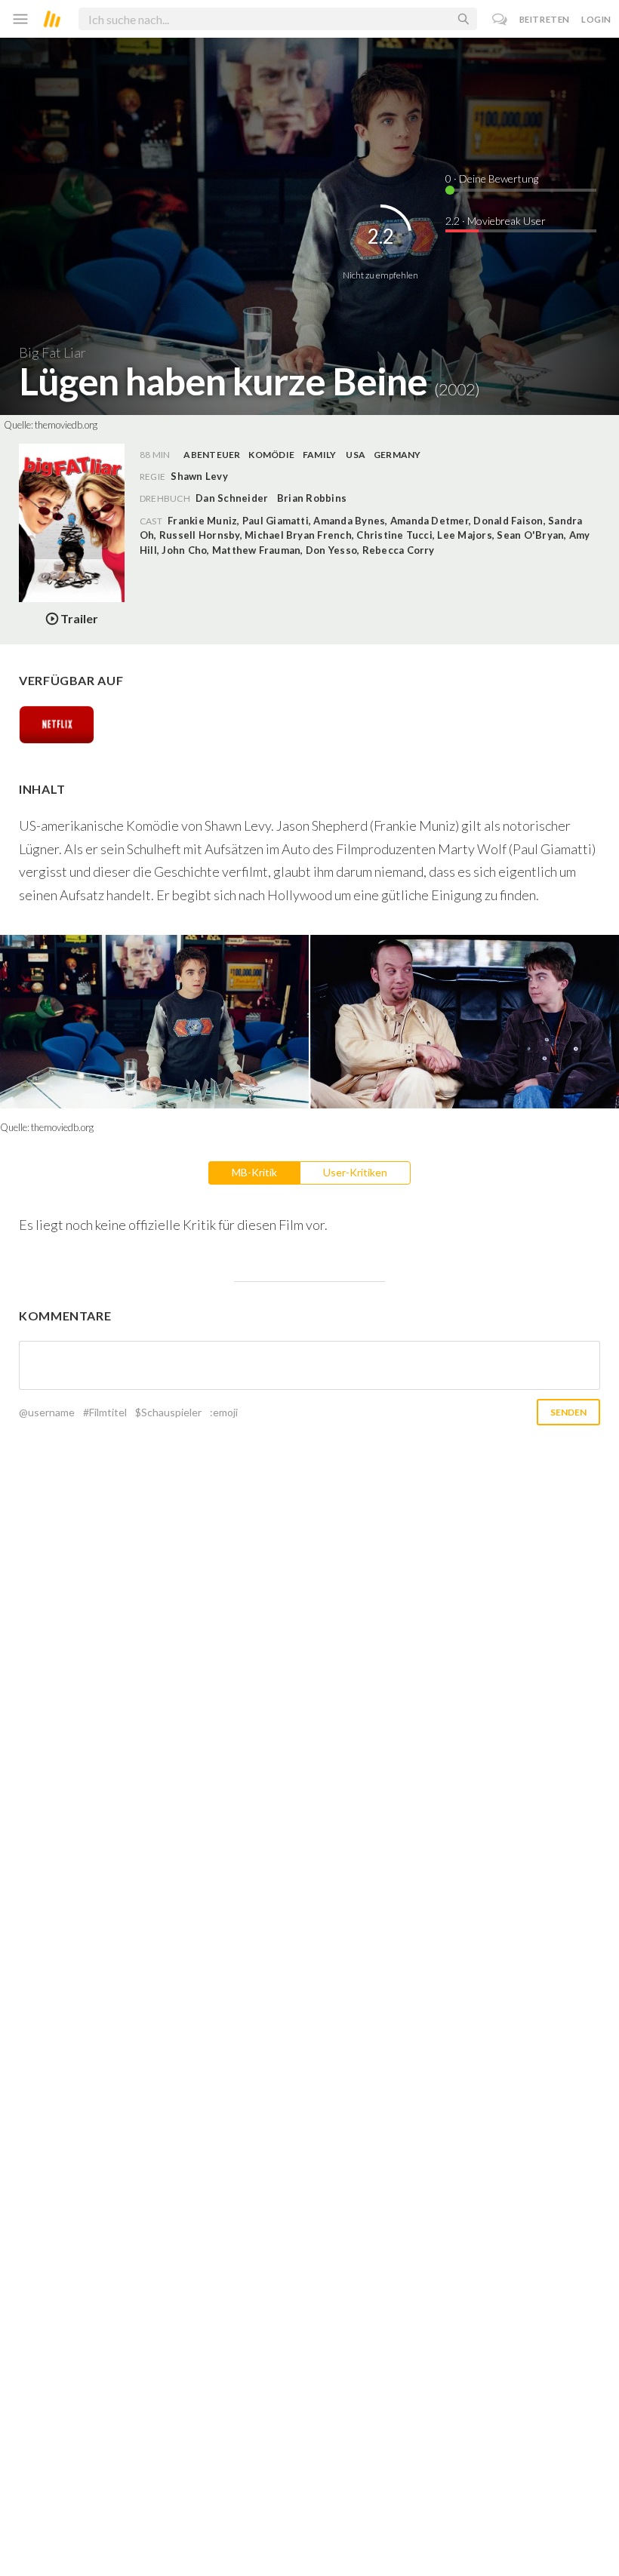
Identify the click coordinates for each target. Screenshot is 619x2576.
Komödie (271, 455)
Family (319, 455)
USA (356, 455)
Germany (397, 455)
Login (596, 19)
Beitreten (545, 19)
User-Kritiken (355, 1172)
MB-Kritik (254, 1172)
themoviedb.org (66, 425)
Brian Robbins (312, 498)
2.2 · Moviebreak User (496, 221)
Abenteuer (212, 455)
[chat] (500, 19)
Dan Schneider (232, 498)
